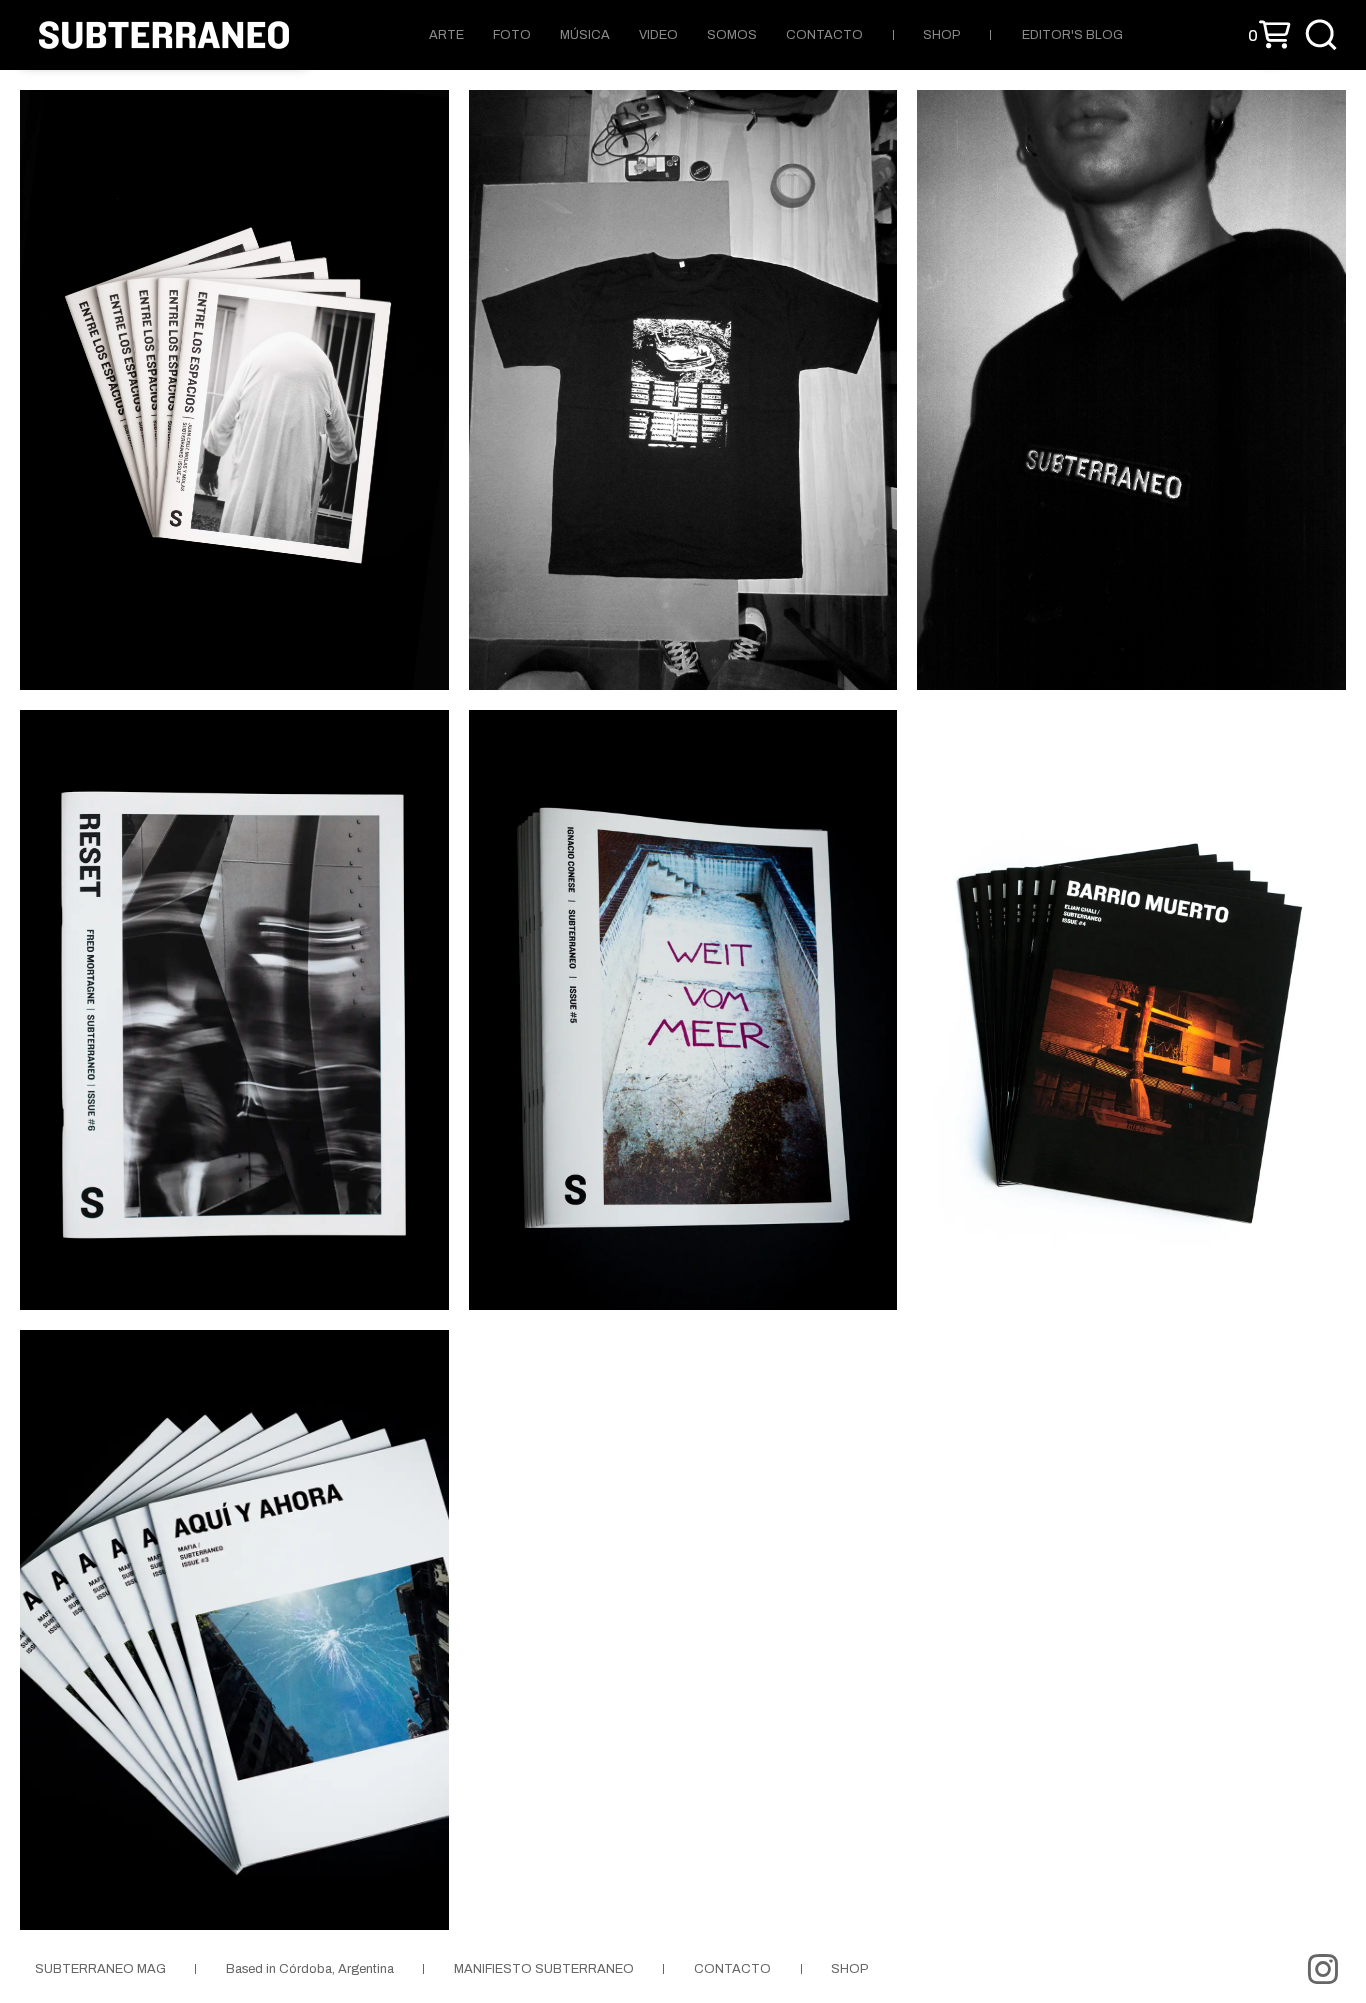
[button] (1269, 35)
